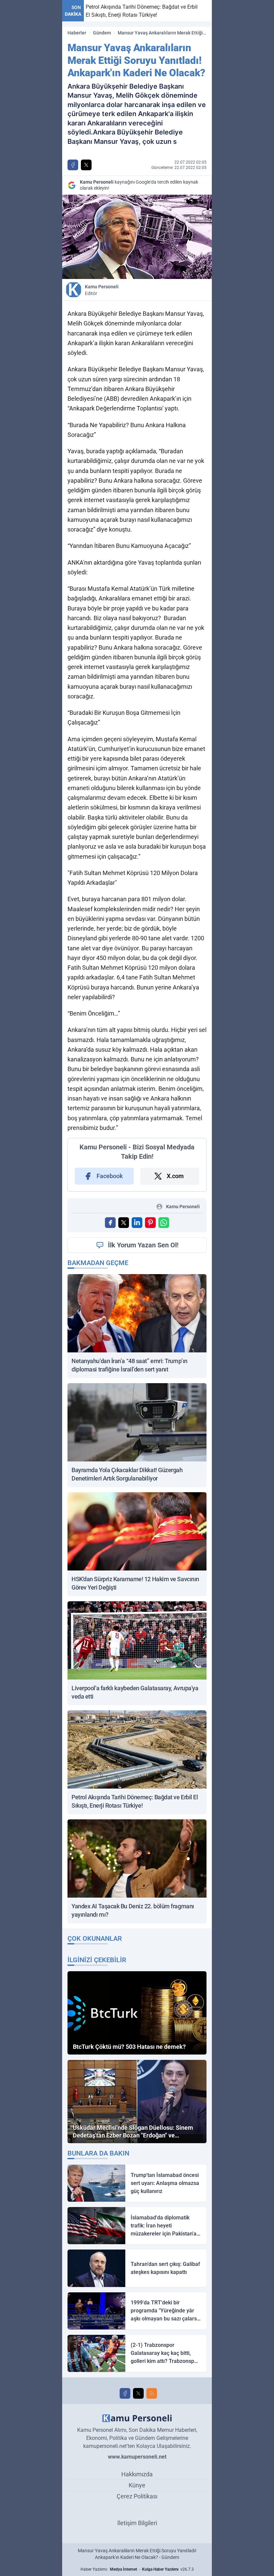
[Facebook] (125, 2393)
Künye (137, 2485)
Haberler (77, 33)
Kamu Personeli (102, 290)
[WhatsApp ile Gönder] (164, 1223)
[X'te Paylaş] (86, 165)
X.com (175, 1176)
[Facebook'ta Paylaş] (73, 165)
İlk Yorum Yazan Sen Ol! (143, 1245)
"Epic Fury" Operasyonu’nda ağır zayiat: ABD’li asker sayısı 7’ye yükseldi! (195, 11)
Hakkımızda (137, 2474)
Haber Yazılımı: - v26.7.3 (137, 2569)
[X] (138, 2393)
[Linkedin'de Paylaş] (137, 1223)
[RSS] (152, 2393)
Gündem (102, 33)
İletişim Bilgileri (137, 2523)
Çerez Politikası (137, 2496)
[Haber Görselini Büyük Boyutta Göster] (137, 237)
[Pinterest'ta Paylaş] (150, 1223)
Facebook (110, 1176)
